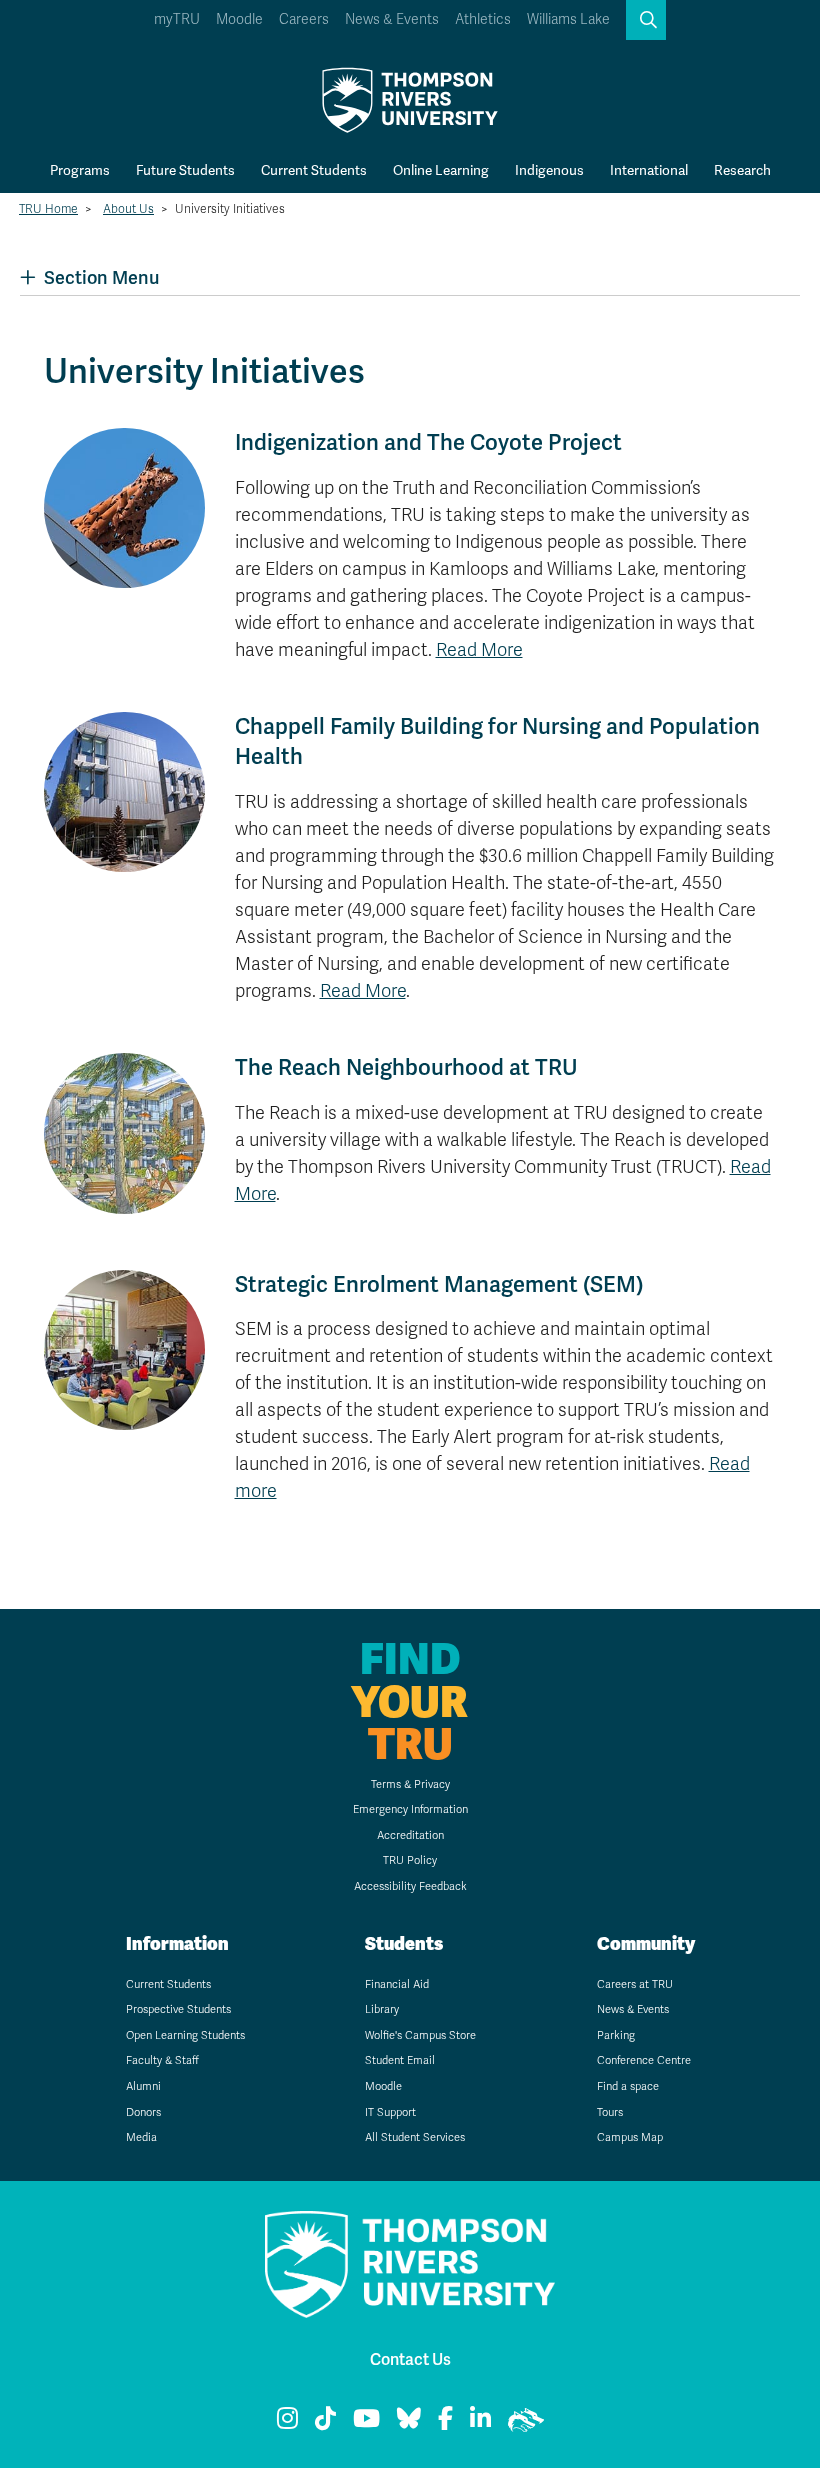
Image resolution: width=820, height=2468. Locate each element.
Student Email (400, 2060)
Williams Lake (568, 19)
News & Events (392, 19)
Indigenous (549, 170)
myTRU (177, 19)
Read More (479, 650)
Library (382, 2009)
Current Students (314, 170)
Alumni (143, 2086)
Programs (80, 170)
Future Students (185, 170)
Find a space (628, 2086)
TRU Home (48, 209)
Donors (143, 2112)
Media (141, 2137)
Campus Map (630, 2137)
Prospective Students (178, 2009)
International (649, 170)
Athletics (483, 19)
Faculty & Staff (162, 2060)
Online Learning (441, 170)
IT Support (390, 2112)
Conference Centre (644, 2060)
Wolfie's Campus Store (420, 2035)
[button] (646, 20)
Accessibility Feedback (410, 1886)
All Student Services (415, 2137)
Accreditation (410, 1835)
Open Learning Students (185, 2035)
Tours (610, 2112)
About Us (128, 209)
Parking (616, 2035)
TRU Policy (410, 1860)
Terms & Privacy (410, 1784)
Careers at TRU (635, 1984)
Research (742, 170)
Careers (304, 19)
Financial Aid (397, 1984)
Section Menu (101, 277)
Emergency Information (410, 1809)
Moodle (239, 19)
